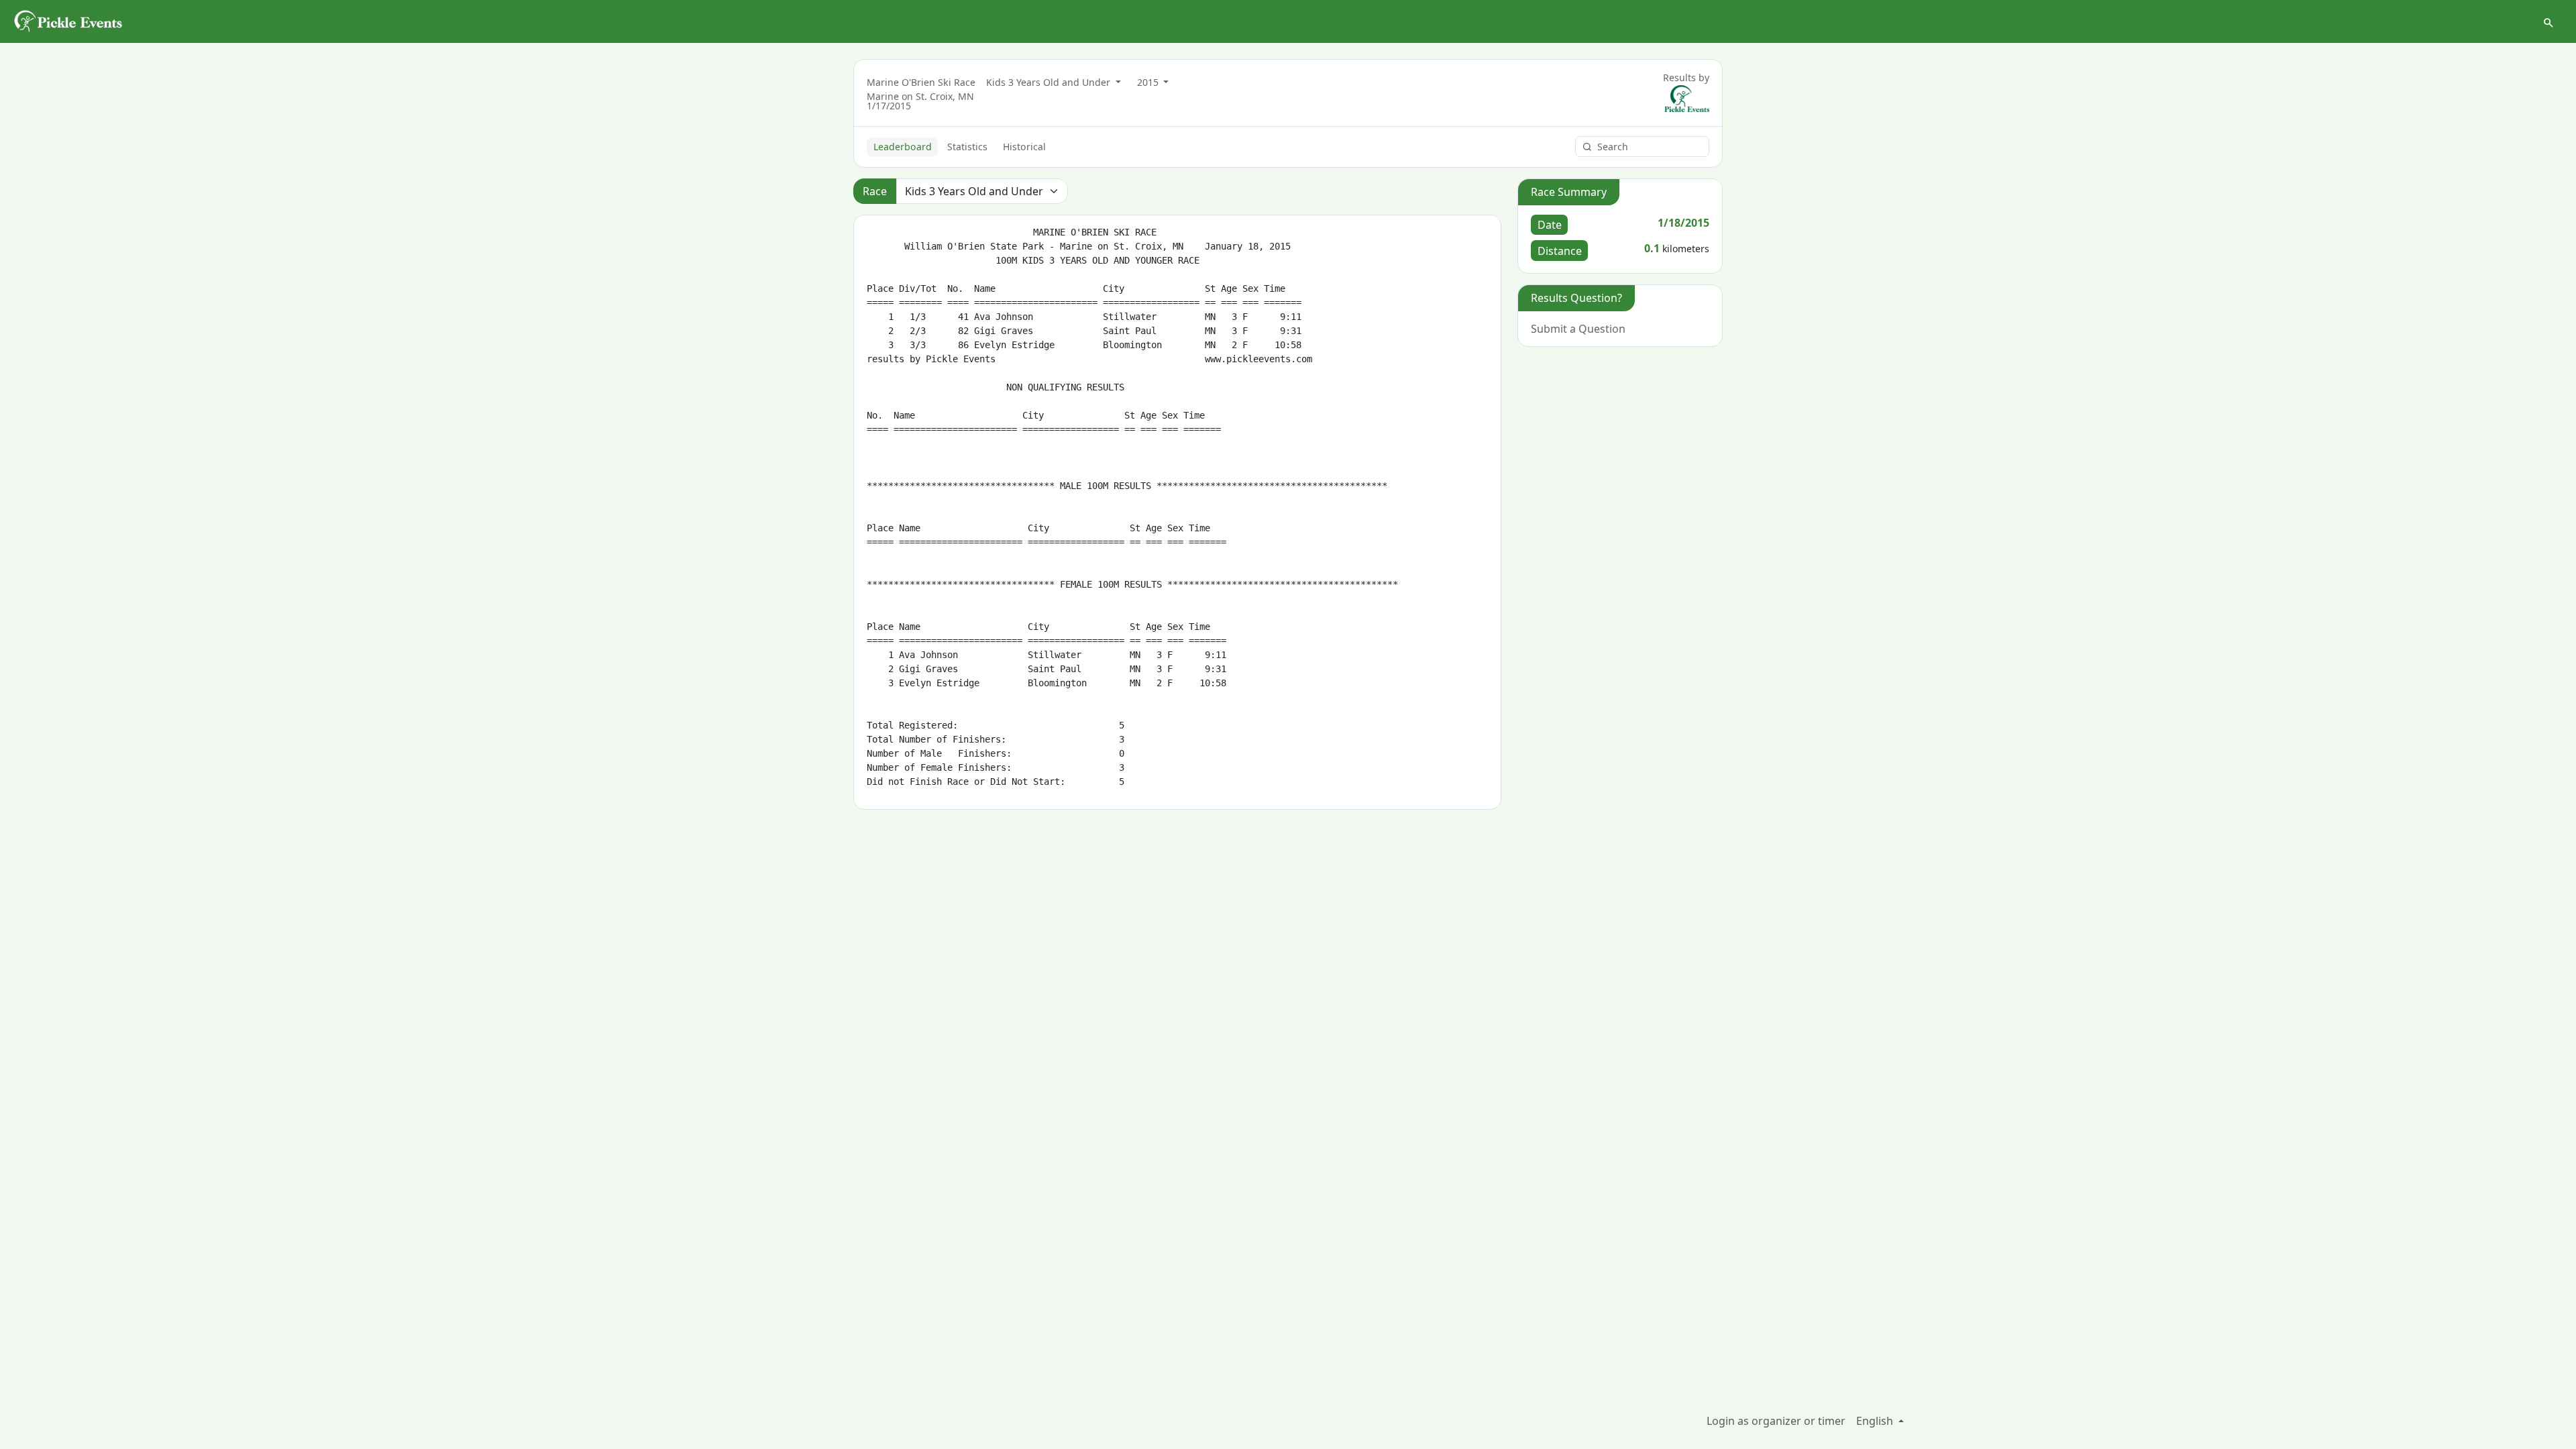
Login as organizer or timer (1776, 1421)
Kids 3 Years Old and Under (1050, 82)
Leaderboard (903, 147)
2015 (1149, 82)
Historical (1024, 147)
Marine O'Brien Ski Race (921, 82)
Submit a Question (1578, 329)
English (1876, 1421)
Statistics (967, 147)
